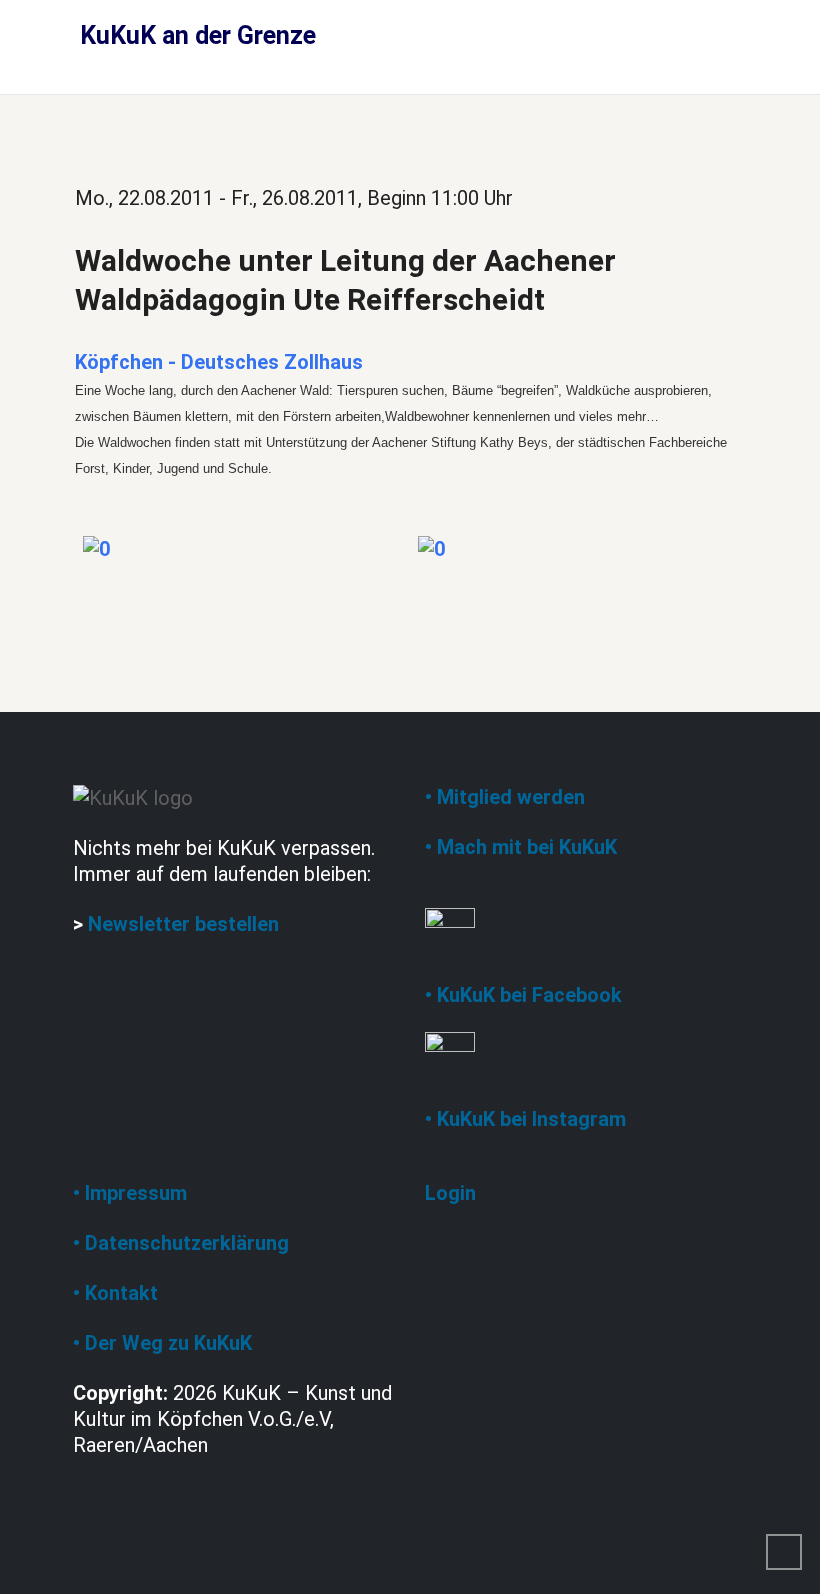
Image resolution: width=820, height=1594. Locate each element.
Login (450, 1193)
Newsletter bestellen (183, 924)
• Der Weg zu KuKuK (162, 1343)
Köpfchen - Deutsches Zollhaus (219, 362)
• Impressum (130, 1193)
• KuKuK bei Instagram (525, 1119)
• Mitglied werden (505, 797)
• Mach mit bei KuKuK (521, 847)
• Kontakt (115, 1293)
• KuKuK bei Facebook (523, 995)
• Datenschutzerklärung (181, 1243)
